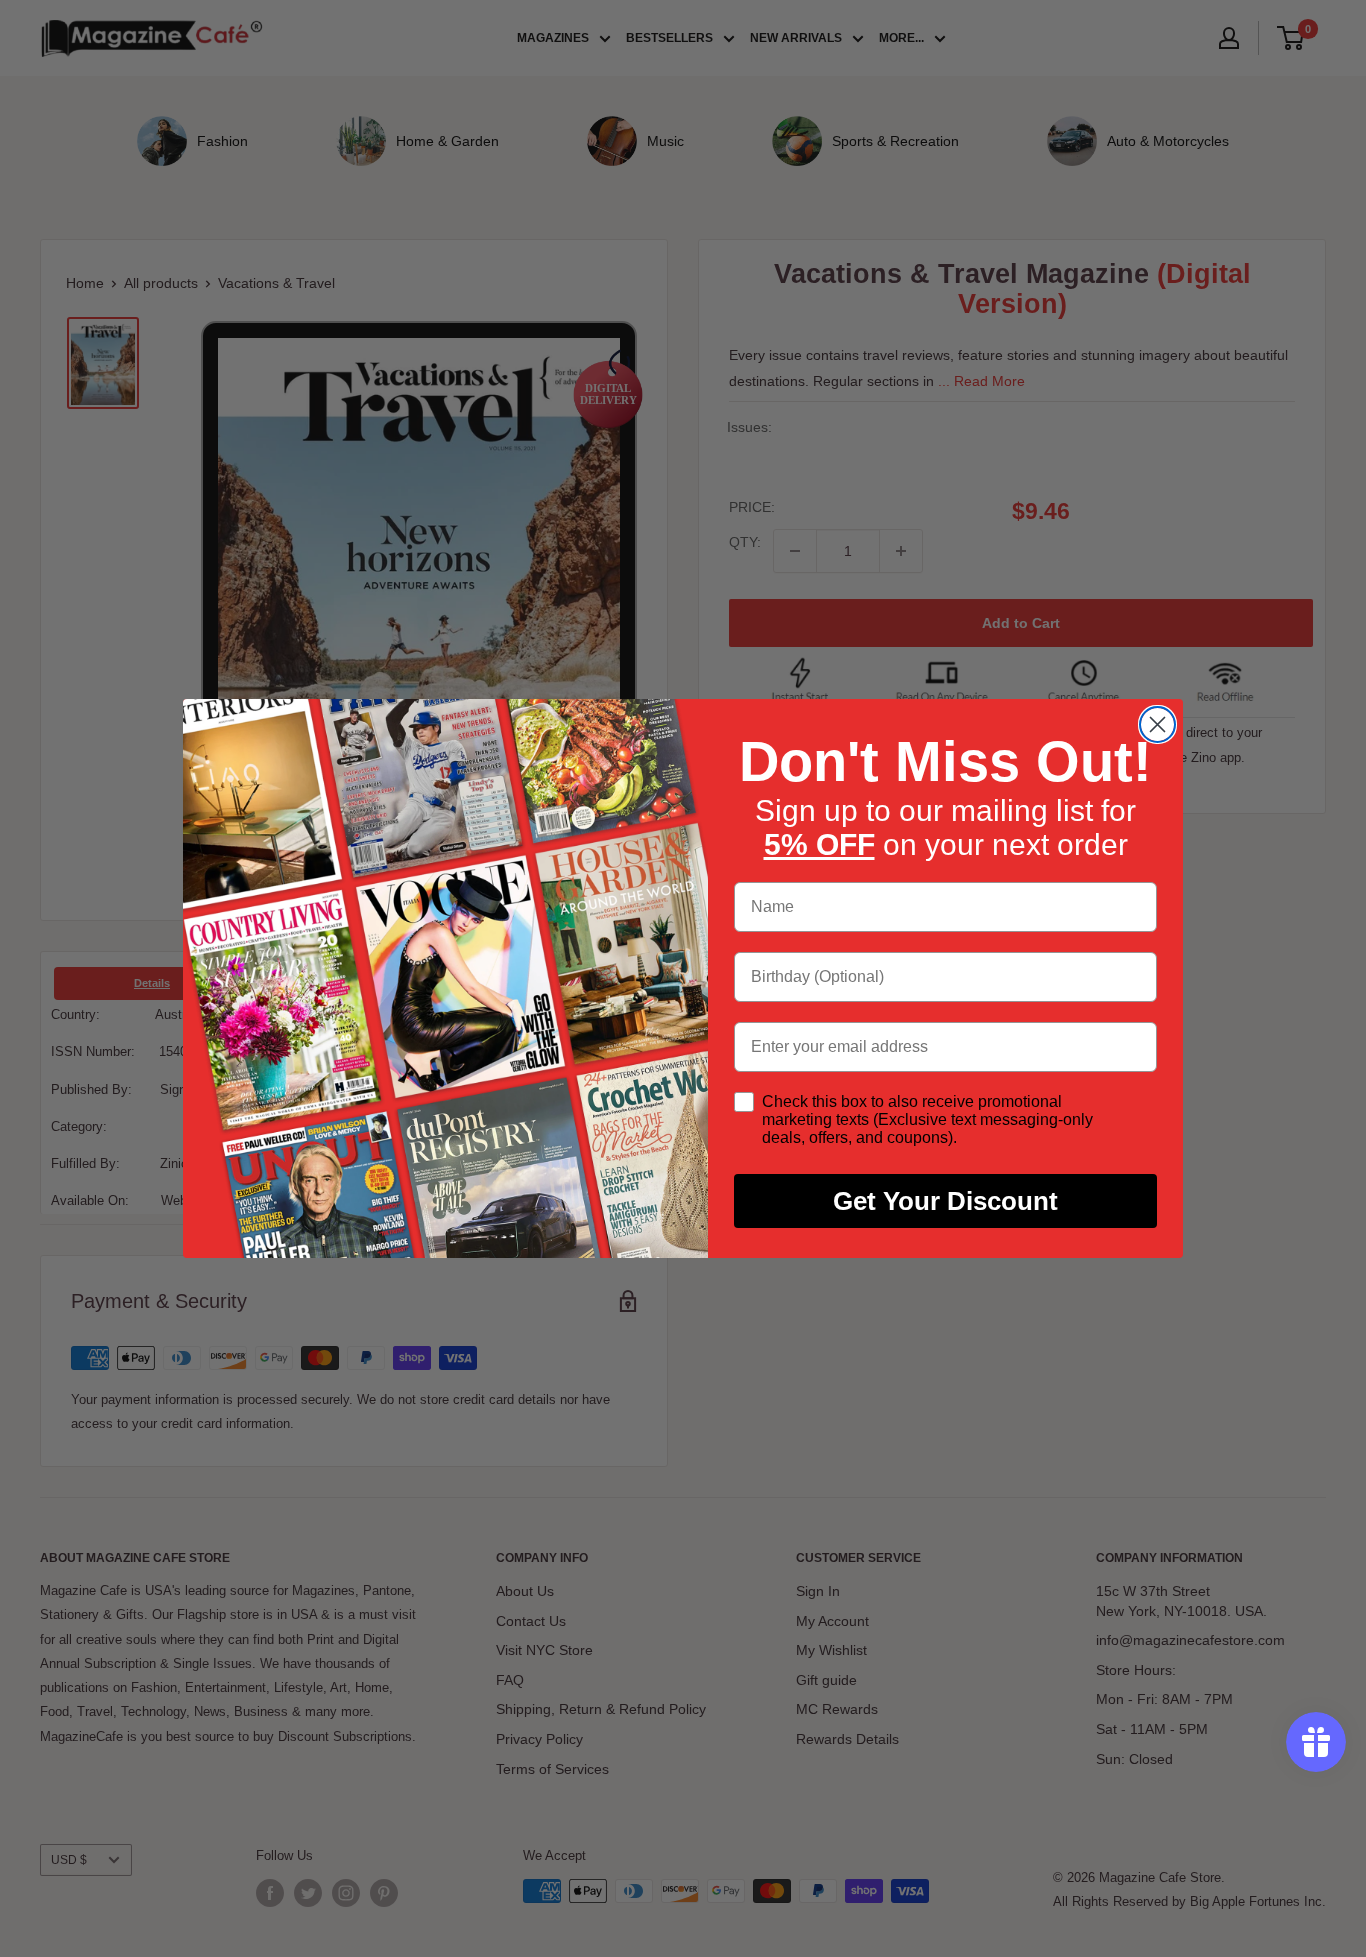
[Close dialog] (1157, 724)
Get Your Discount (945, 1201)
